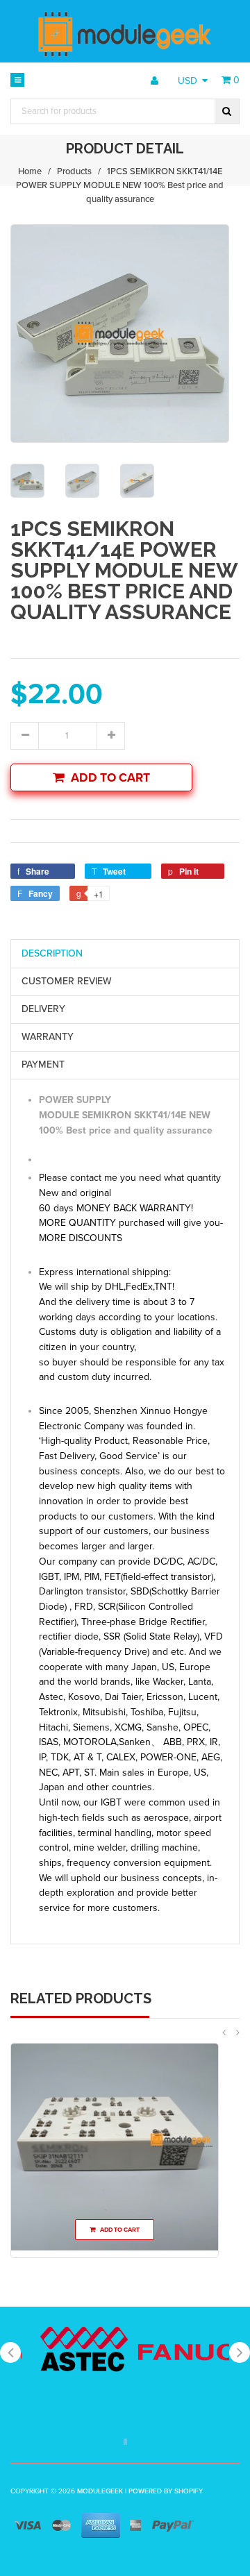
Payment (43, 1064)
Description (52, 953)
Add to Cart (110, 778)
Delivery (43, 1009)
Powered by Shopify (166, 2491)
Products (74, 171)
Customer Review (67, 981)
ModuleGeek (100, 2491)
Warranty (48, 1037)
